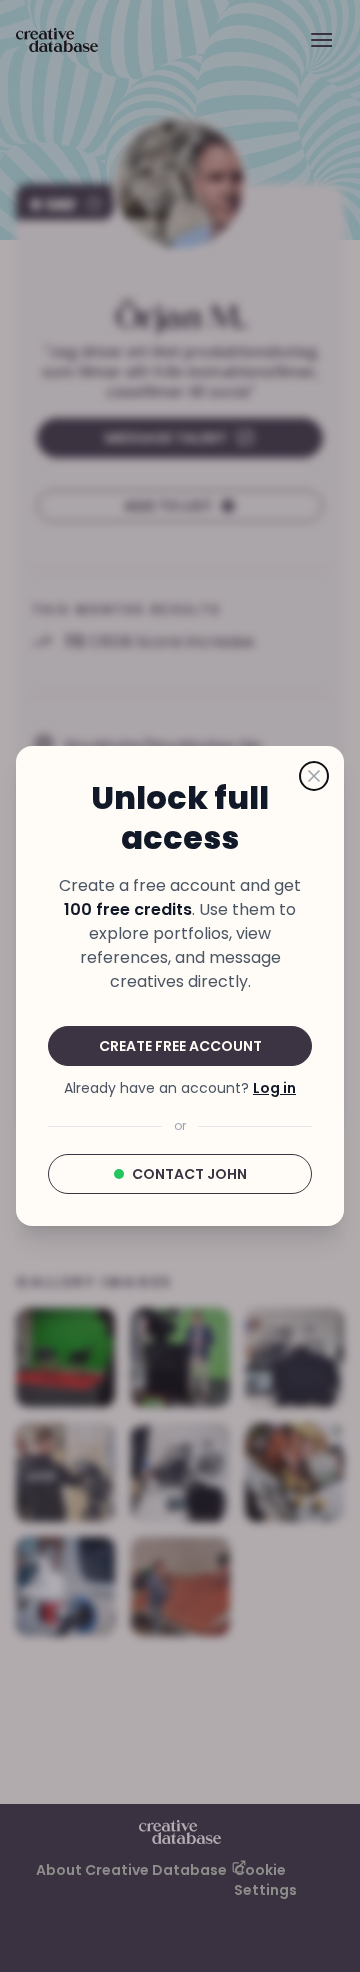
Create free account (180, 1046)
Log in (274, 1088)
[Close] (314, 776)
